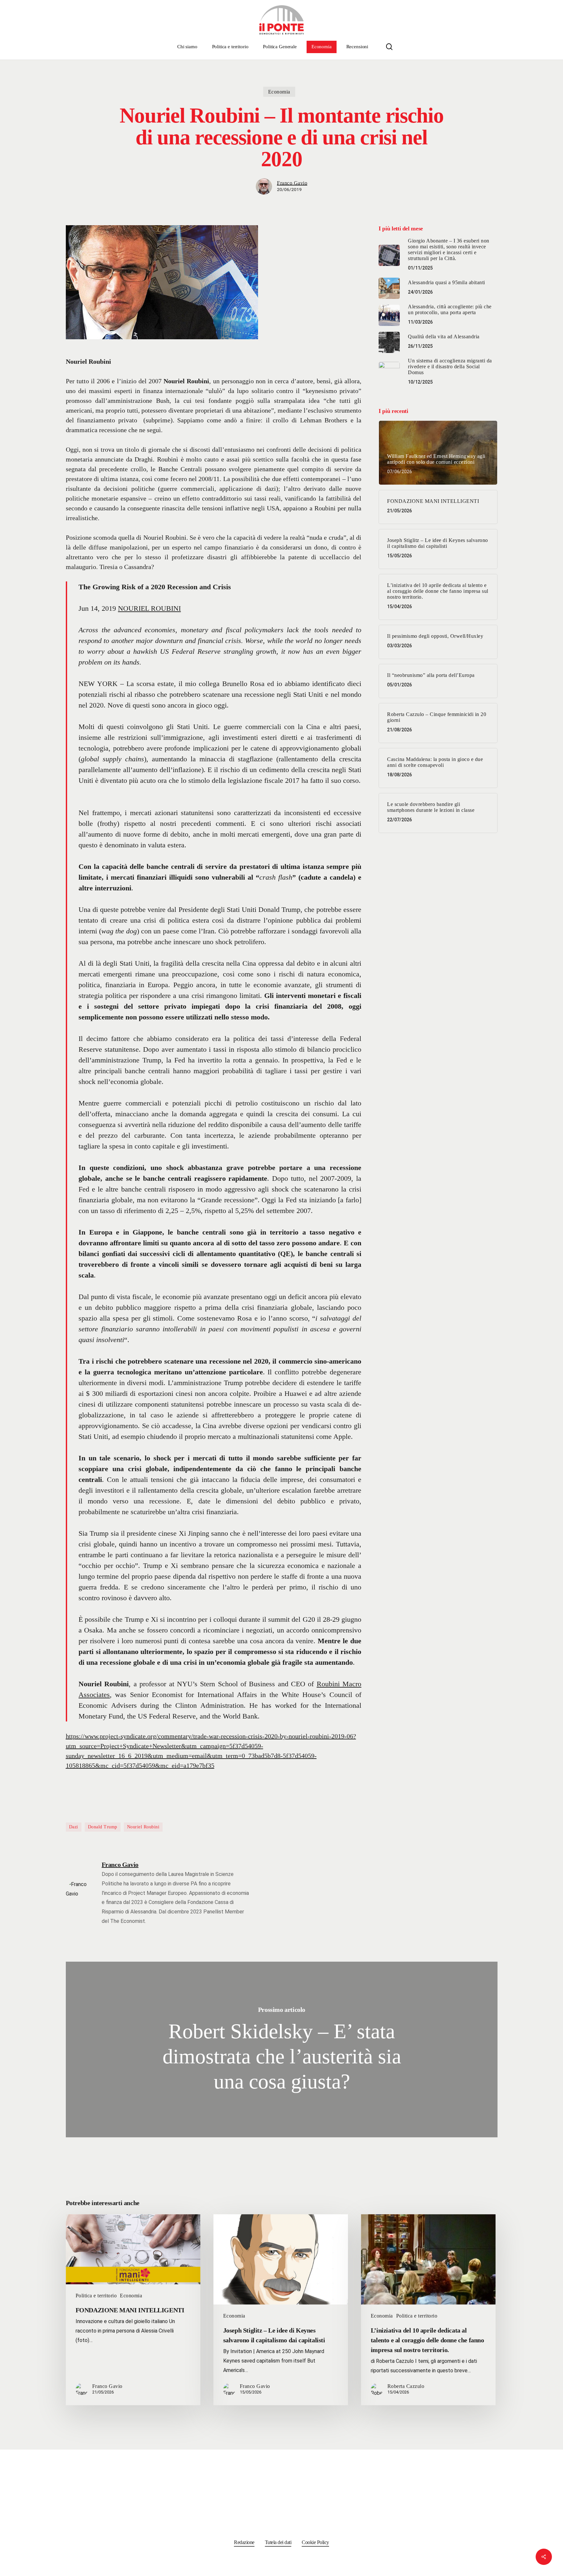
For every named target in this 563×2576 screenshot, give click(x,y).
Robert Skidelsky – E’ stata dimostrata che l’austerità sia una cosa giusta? (282, 2049)
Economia (279, 92)
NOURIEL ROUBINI (149, 608)
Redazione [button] (244, 2542)
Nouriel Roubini (143, 1827)
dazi (74, 1827)
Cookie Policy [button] (315, 2542)
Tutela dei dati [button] (278, 2542)
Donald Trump (103, 1827)
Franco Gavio (292, 183)
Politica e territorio (96, 2296)
